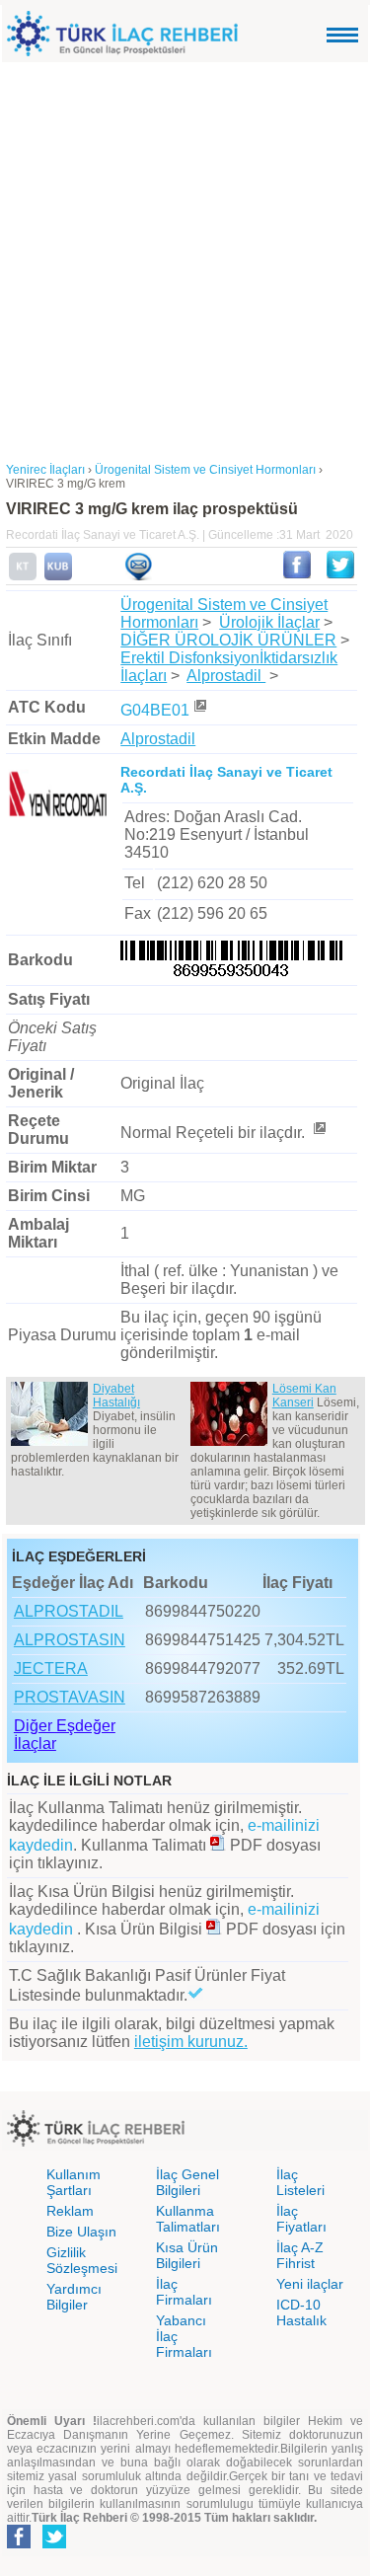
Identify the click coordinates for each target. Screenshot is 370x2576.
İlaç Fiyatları (301, 2219)
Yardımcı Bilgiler (74, 2297)
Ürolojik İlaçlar (269, 622)
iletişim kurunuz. (191, 2042)
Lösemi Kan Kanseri (304, 1396)
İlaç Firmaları (184, 2292)
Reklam (70, 2211)
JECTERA (51, 1668)
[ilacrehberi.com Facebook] (19, 2544)
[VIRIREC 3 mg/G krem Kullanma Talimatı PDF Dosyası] (218, 1845)
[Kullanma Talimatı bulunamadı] (23, 576)
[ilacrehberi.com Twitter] (54, 2544)
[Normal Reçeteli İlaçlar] (319, 1133)
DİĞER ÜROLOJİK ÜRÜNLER (228, 640)
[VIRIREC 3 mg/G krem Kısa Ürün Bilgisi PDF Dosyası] (214, 1929)
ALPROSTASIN (70, 1640)
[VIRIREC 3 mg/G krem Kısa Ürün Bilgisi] (58, 576)
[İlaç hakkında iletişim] (138, 576)
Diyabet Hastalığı (116, 1396)
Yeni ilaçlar (310, 2284)
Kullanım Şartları (74, 2182)
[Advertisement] (185, 257)
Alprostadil (226, 676)
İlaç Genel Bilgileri (187, 2182)
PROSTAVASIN (70, 1697)
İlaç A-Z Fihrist (300, 2255)
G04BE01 (155, 710)
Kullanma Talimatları (188, 2219)
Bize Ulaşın (81, 2232)
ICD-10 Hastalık (301, 2312)
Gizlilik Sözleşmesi (82, 2260)
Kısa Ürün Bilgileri (187, 2255)
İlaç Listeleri (300, 2182)
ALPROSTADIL (69, 1611)
